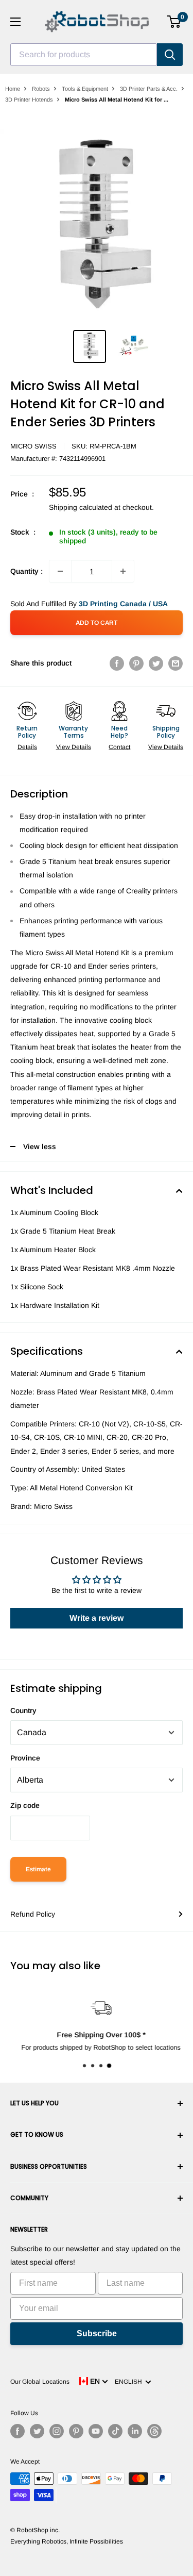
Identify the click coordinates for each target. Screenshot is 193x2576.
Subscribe (97, 2333)
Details (27, 747)
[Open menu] (15, 22)
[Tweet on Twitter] (156, 663)
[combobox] (84, 55)
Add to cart (97, 623)
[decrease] (60, 571)
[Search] (170, 55)
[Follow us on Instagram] (57, 2431)
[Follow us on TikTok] (115, 2431)
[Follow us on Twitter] (37, 2431)
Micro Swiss (33, 446)
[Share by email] (176, 663)
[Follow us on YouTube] (96, 2431)
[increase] (123, 571)
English (130, 2382)
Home (13, 89)
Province (25, 1758)
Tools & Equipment (85, 89)
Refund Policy (33, 1914)
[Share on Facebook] (117, 663)
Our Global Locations (40, 2382)
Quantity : (27, 571)
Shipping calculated (81, 507)
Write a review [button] (97, 1618)
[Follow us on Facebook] (17, 2431)
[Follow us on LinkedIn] (135, 2431)
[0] (174, 22)
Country (23, 1710)
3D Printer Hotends (29, 99)
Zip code (25, 1805)
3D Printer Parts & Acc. (149, 89)
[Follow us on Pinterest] (76, 2431)
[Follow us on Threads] (154, 2431)
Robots (41, 89)
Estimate (38, 1869)
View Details (74, 747)
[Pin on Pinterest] (136, 663)
